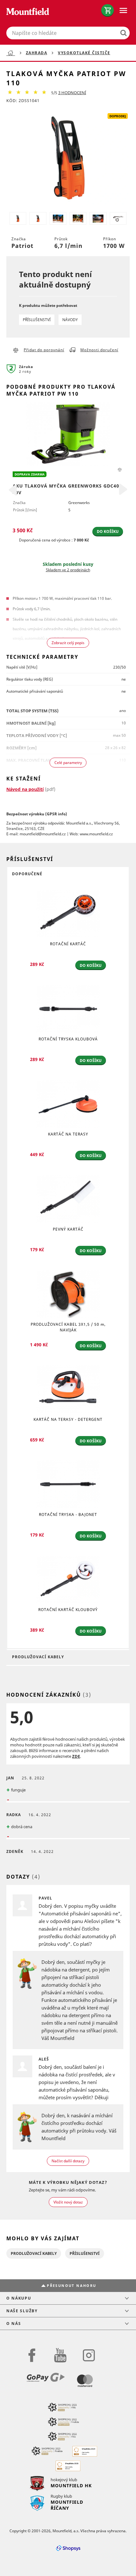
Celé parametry (68, 763)
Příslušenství (37, 320)
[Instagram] (89, 2355)
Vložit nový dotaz (68, 2202)
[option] (68, 489)
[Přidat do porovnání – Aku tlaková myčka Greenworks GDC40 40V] (120, 469)
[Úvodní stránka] (12, 53)
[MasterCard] (85, 2382)
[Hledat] (121, 33)
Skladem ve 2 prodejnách (68, 570)
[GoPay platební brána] (49, 2382)
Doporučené (27, 874)
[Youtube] (60, 2355)
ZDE (76, 1756)
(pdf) (31, 789)
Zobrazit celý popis (68, 643)
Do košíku (108, 531)
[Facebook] (32, 2355)
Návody (70, 320)
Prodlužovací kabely (38, 1657)
